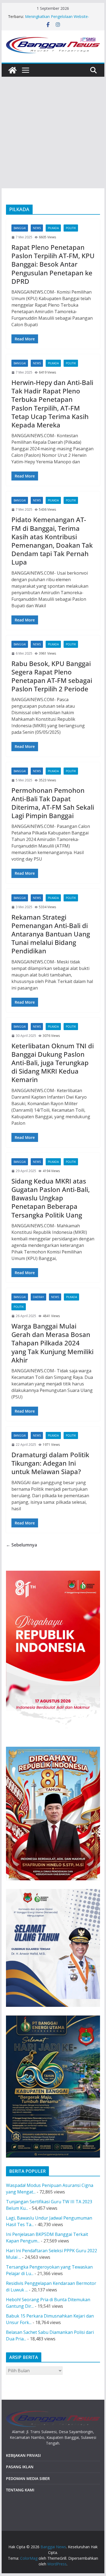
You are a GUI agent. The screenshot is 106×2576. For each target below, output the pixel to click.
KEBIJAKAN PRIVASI (23, 2455)
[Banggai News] (13, 70)
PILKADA (53, 228)
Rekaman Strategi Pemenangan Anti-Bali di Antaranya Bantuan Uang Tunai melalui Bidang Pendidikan (51, 934)
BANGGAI (20, 228)
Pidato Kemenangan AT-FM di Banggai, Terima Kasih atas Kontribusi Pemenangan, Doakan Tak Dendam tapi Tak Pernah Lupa (52, 541)
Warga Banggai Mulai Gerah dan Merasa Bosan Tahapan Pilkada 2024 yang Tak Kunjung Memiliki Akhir (52, 1343)
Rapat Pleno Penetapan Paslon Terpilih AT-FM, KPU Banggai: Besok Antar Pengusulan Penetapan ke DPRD (53, 264)
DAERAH (38, 1297)
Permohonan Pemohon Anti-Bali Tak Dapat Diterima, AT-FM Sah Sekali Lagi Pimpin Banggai (53, 803)
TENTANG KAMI (20, 2490)
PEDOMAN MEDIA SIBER (28, 2478)
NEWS (37, 228)
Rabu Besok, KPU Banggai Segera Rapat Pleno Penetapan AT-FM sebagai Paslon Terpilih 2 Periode (52, 676)
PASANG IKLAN (20, 2467)
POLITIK (71, 228)
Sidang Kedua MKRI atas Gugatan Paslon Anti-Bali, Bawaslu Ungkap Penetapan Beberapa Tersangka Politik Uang (51, 1198)
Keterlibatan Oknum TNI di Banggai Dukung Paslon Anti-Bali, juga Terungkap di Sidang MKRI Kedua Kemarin (53, 1063)
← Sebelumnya (21, 1545)
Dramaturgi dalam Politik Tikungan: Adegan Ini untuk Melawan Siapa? (50, 1463)
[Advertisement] (53, 133)
